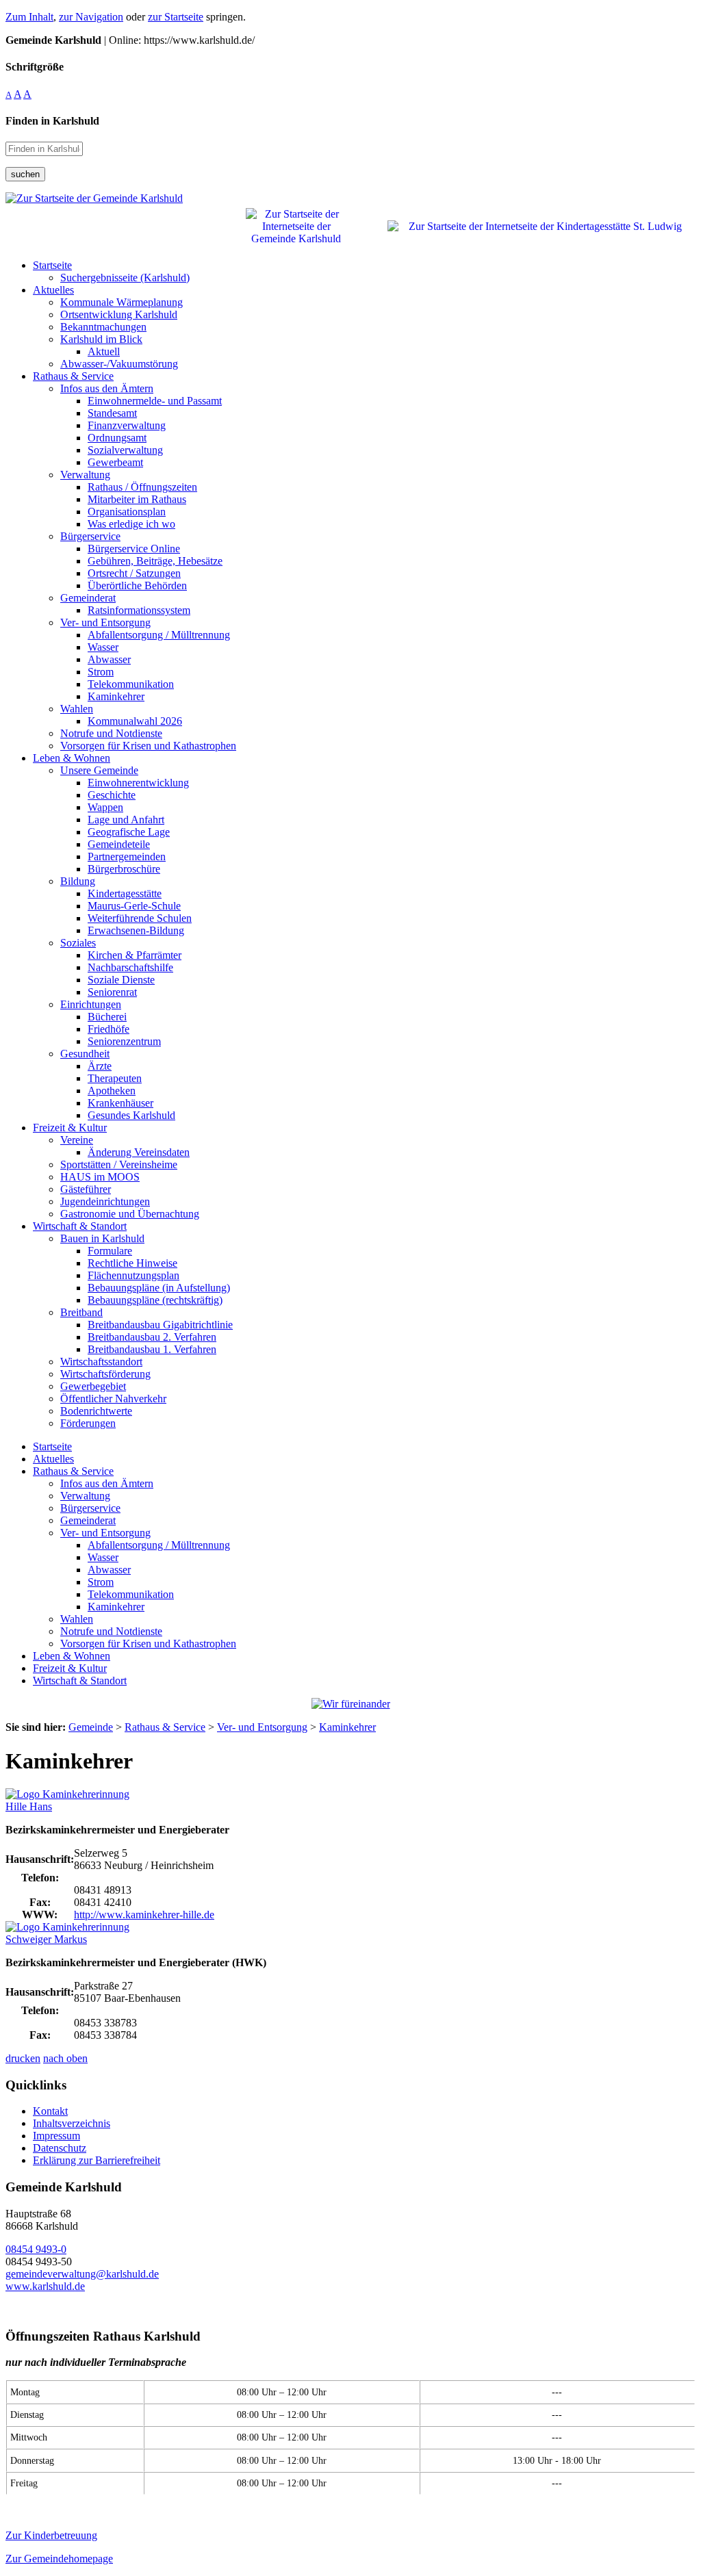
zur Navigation (91, 17)
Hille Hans (29, 1806)
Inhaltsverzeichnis (72, 2123)
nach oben (65, 2058)
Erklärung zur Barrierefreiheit (97, 2160)
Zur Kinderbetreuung (51, 2535)
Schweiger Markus (46, 1939)
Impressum (56, 2136)
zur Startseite (176, 17)
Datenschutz (60, 2148)
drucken (23, 2058)
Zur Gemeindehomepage (59, 2559)
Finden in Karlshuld (52, 121)
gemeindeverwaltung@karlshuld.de (82, 2274)
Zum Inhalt (29, 17)
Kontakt (50, 2111)
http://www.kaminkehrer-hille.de (144, 1915)
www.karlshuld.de (45, 2286)
